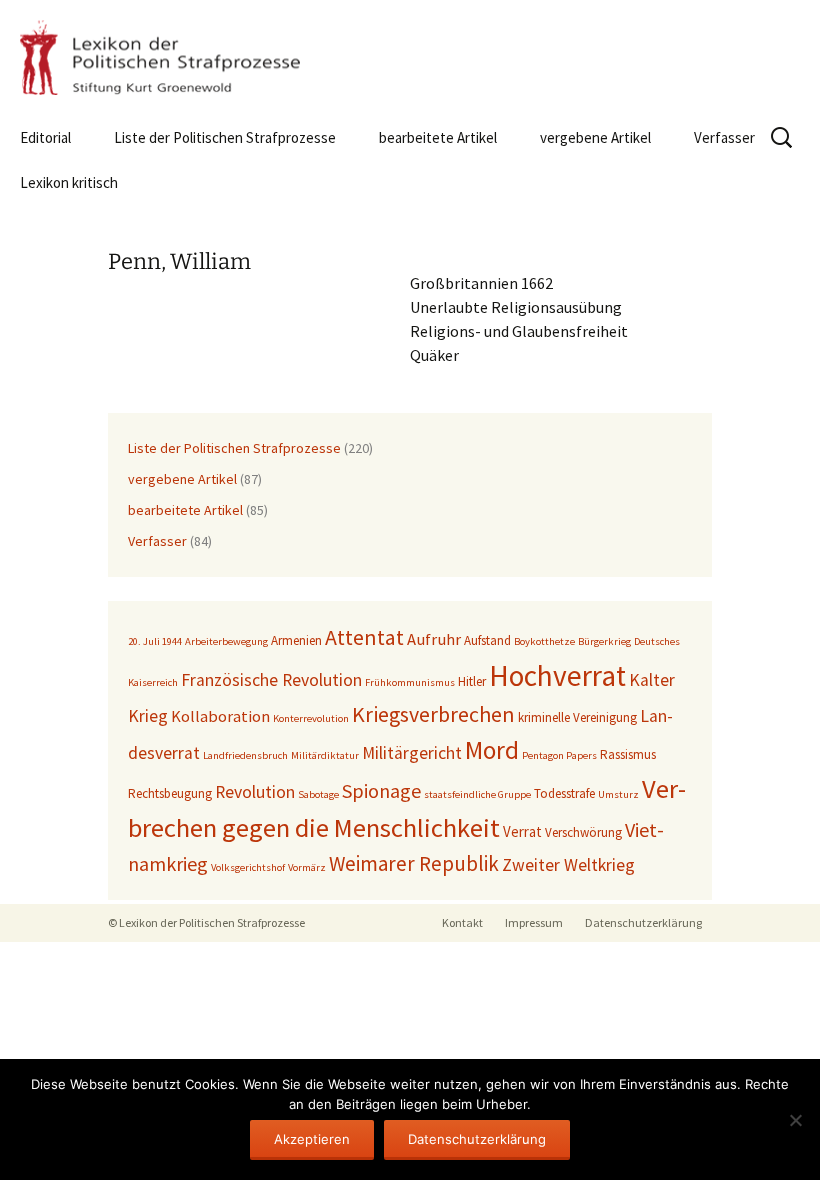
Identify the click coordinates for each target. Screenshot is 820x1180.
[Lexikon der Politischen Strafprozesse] (410, 57)
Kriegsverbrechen (433, 714)
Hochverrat (557, 675)
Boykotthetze (544, 641)
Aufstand (487, 640)
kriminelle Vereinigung (577, 717)
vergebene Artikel (595, 137)
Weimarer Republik (414, 863)
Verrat (522, 831)
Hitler (472, 681)
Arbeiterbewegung (226, 641)
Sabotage (318, 794)
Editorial (45, 137)
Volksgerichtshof (248, 867)
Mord (492, 750)
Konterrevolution (311, 718)
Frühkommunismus (410, 682)
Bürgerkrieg (604, 641)
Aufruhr (434, 639)
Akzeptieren (312, 1139)
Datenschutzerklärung (643, 922)
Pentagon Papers (559, 755)
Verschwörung (583, 832)
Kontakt (462, 922)
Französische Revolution (271, 680)
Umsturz (618, 794)
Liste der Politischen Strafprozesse (225, 137)
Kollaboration (220, 716)
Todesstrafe (564, 793)
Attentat (364, 637)
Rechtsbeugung (170, 793)
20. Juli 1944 (155, 641)
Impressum (534, 922)
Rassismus (628, 754)
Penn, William (179, 261)
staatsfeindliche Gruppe (477, 794)
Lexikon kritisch (69, 182)
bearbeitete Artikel (438, 137)
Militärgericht (412, 753)
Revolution (255, 792)
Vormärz (307, 867)
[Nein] (795, 1120)
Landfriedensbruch (245, 755)
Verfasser (724, 137)
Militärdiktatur (325, 755)
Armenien (296, 640)
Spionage (381, 790)
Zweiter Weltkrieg (568, 865)
